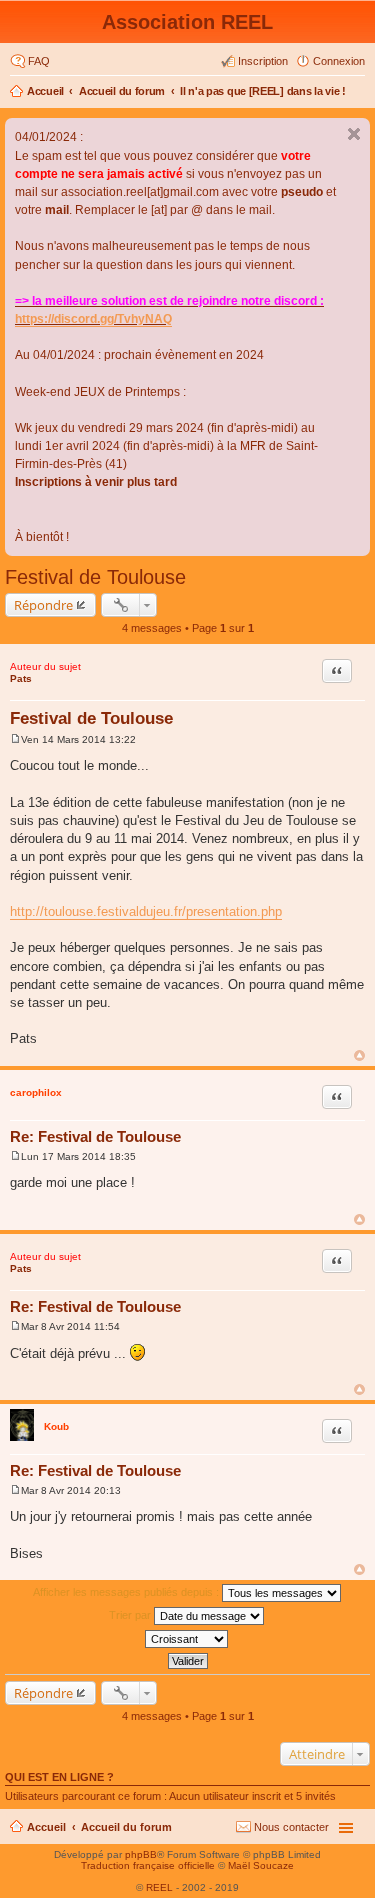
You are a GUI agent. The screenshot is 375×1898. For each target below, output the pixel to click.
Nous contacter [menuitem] (291, 1827)
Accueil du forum (122, 91)
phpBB (141, 1854)
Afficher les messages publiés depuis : (127, 1592)
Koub (56, 1426)
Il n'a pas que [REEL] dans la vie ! (263, 91)
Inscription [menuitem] (263, 61)
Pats (21, 678)
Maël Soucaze (261, 1865)
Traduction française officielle (148, 1865)
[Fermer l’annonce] (354, 134)
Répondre (43, 605)
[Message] (15, 739)
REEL (159, 1887)
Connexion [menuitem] (339, 61)
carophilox (36, 1092)
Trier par (131, 1615)
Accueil (45, 91)
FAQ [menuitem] (39, 61)
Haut (359, 1055)
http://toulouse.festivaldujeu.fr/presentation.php (146, 911)
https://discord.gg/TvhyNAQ (93, 319)
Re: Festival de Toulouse (95, 1136)
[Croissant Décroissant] (187, 1639)
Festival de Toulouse (95, 577)
